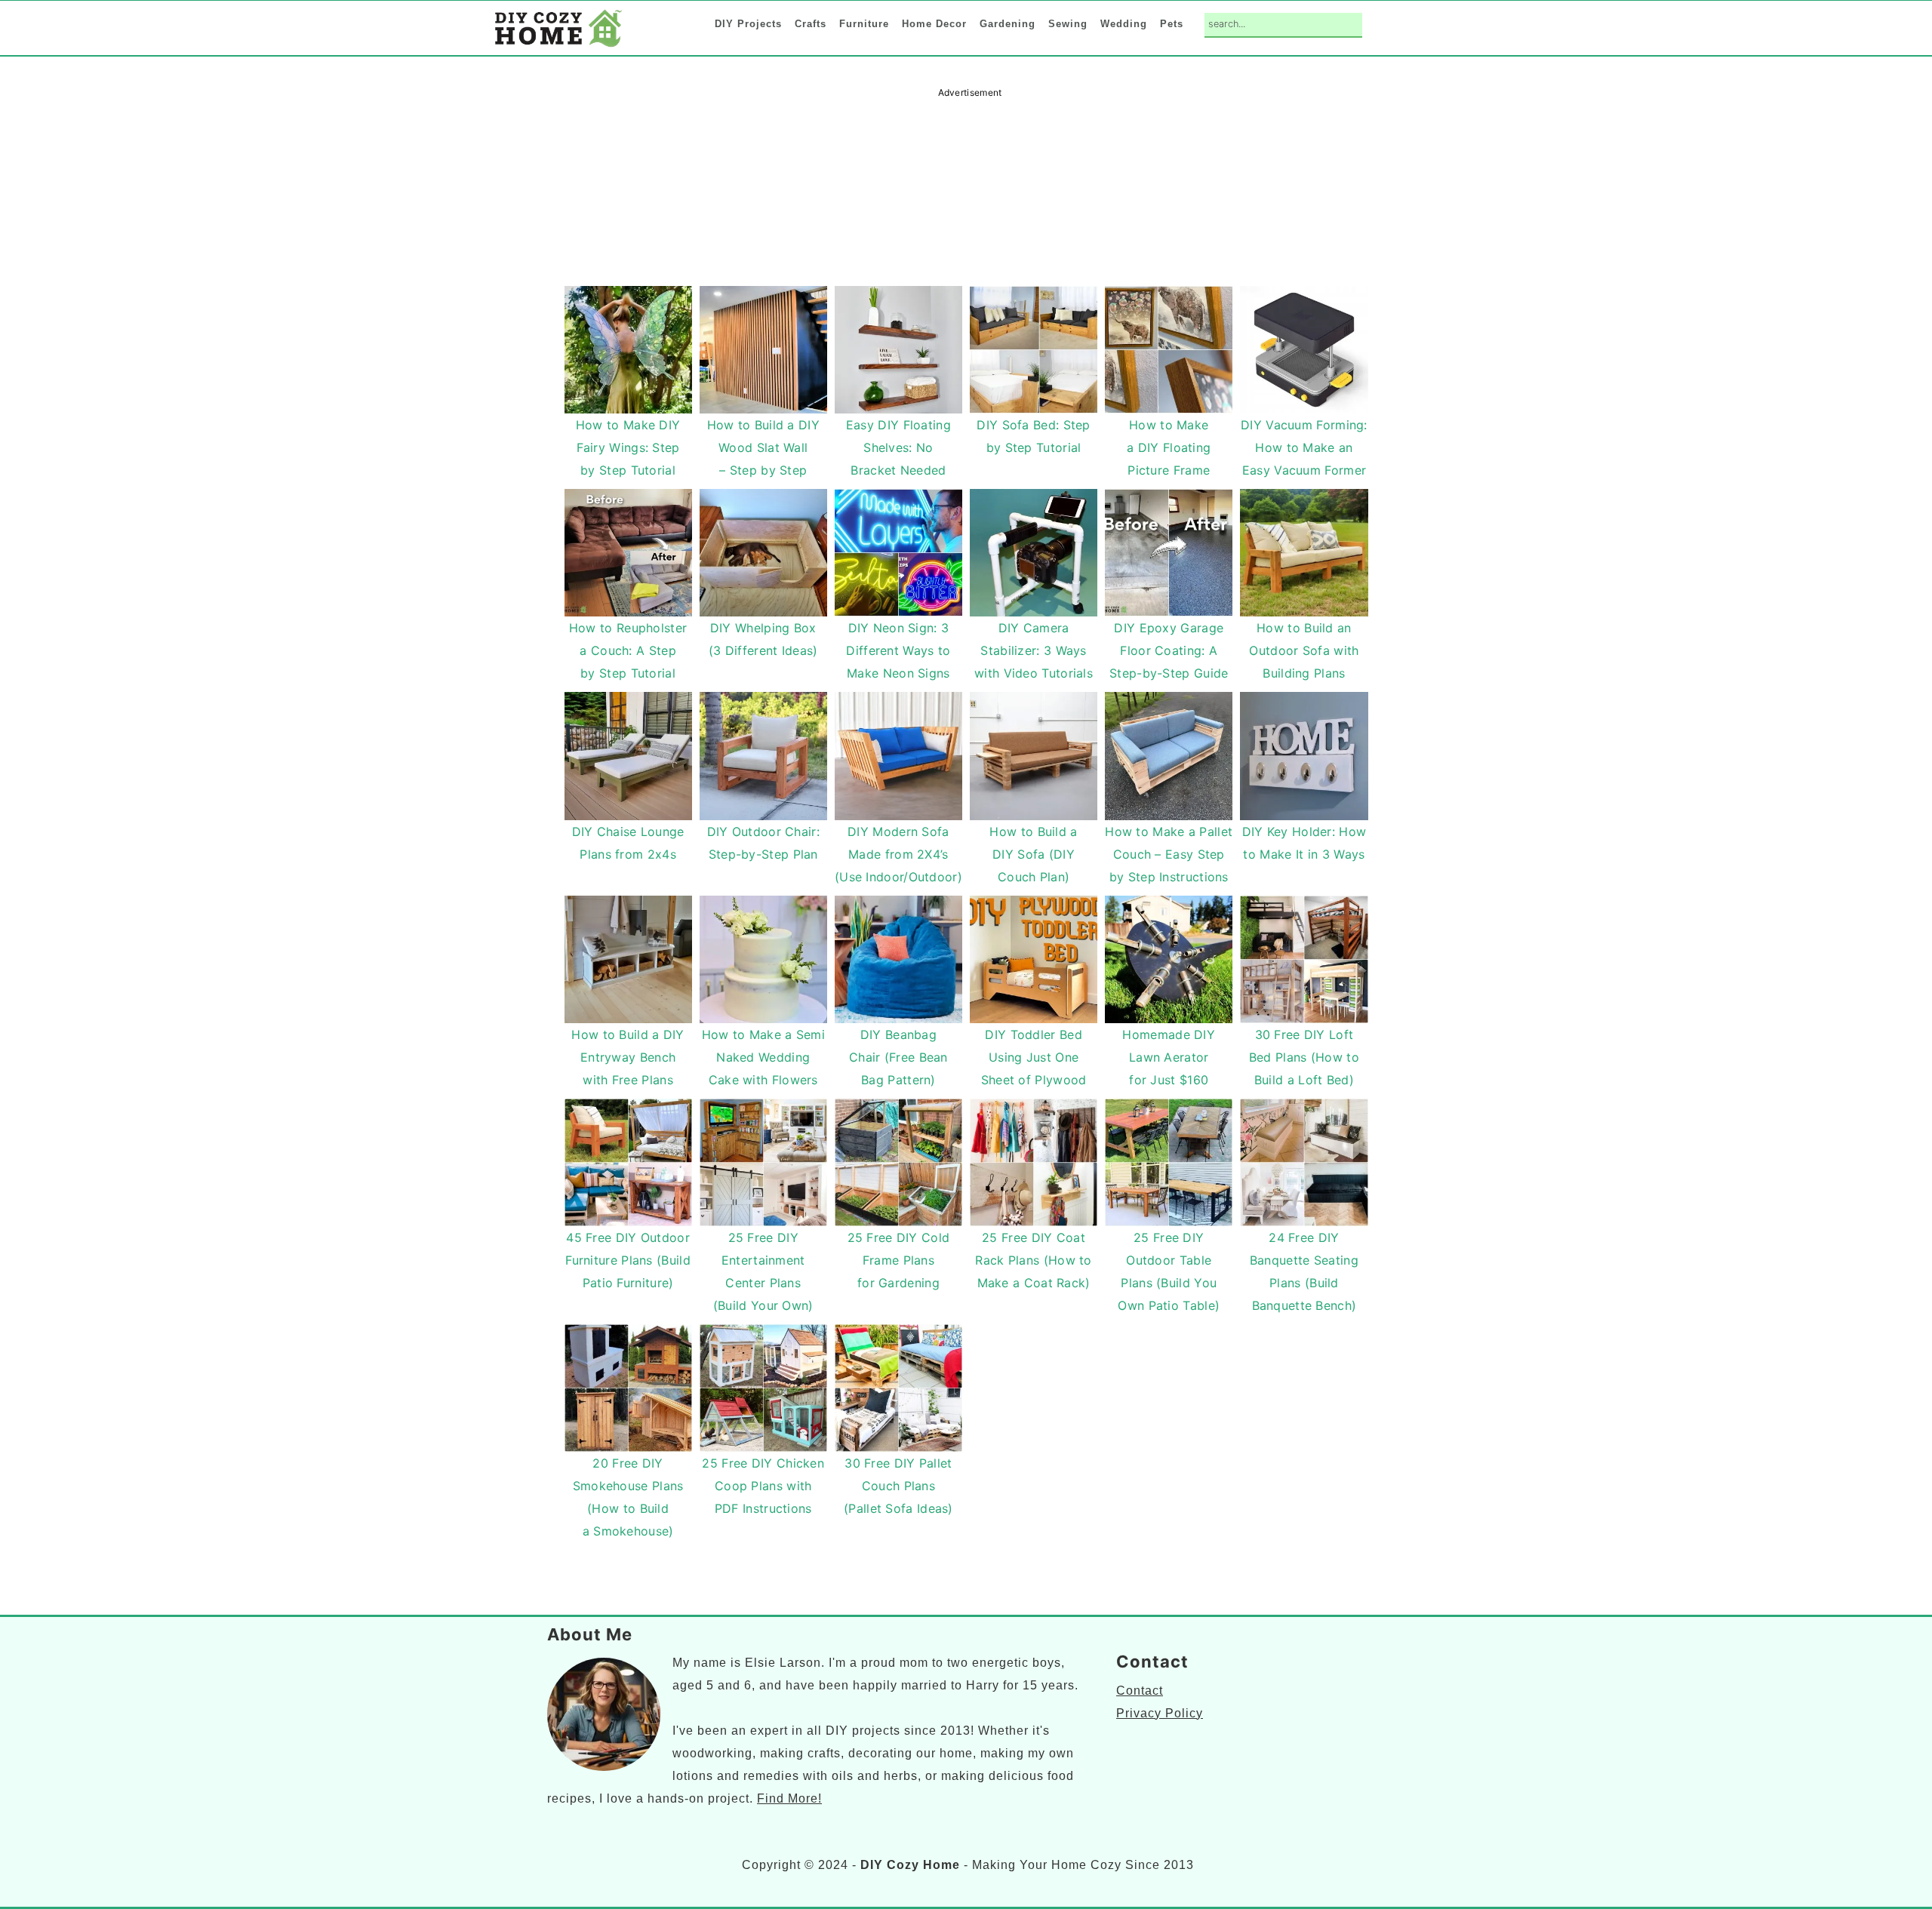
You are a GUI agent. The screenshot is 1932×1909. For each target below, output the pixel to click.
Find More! (789, 1798)
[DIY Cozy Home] (558, 46)
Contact (1140, 1691)
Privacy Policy (1160, 1713)
